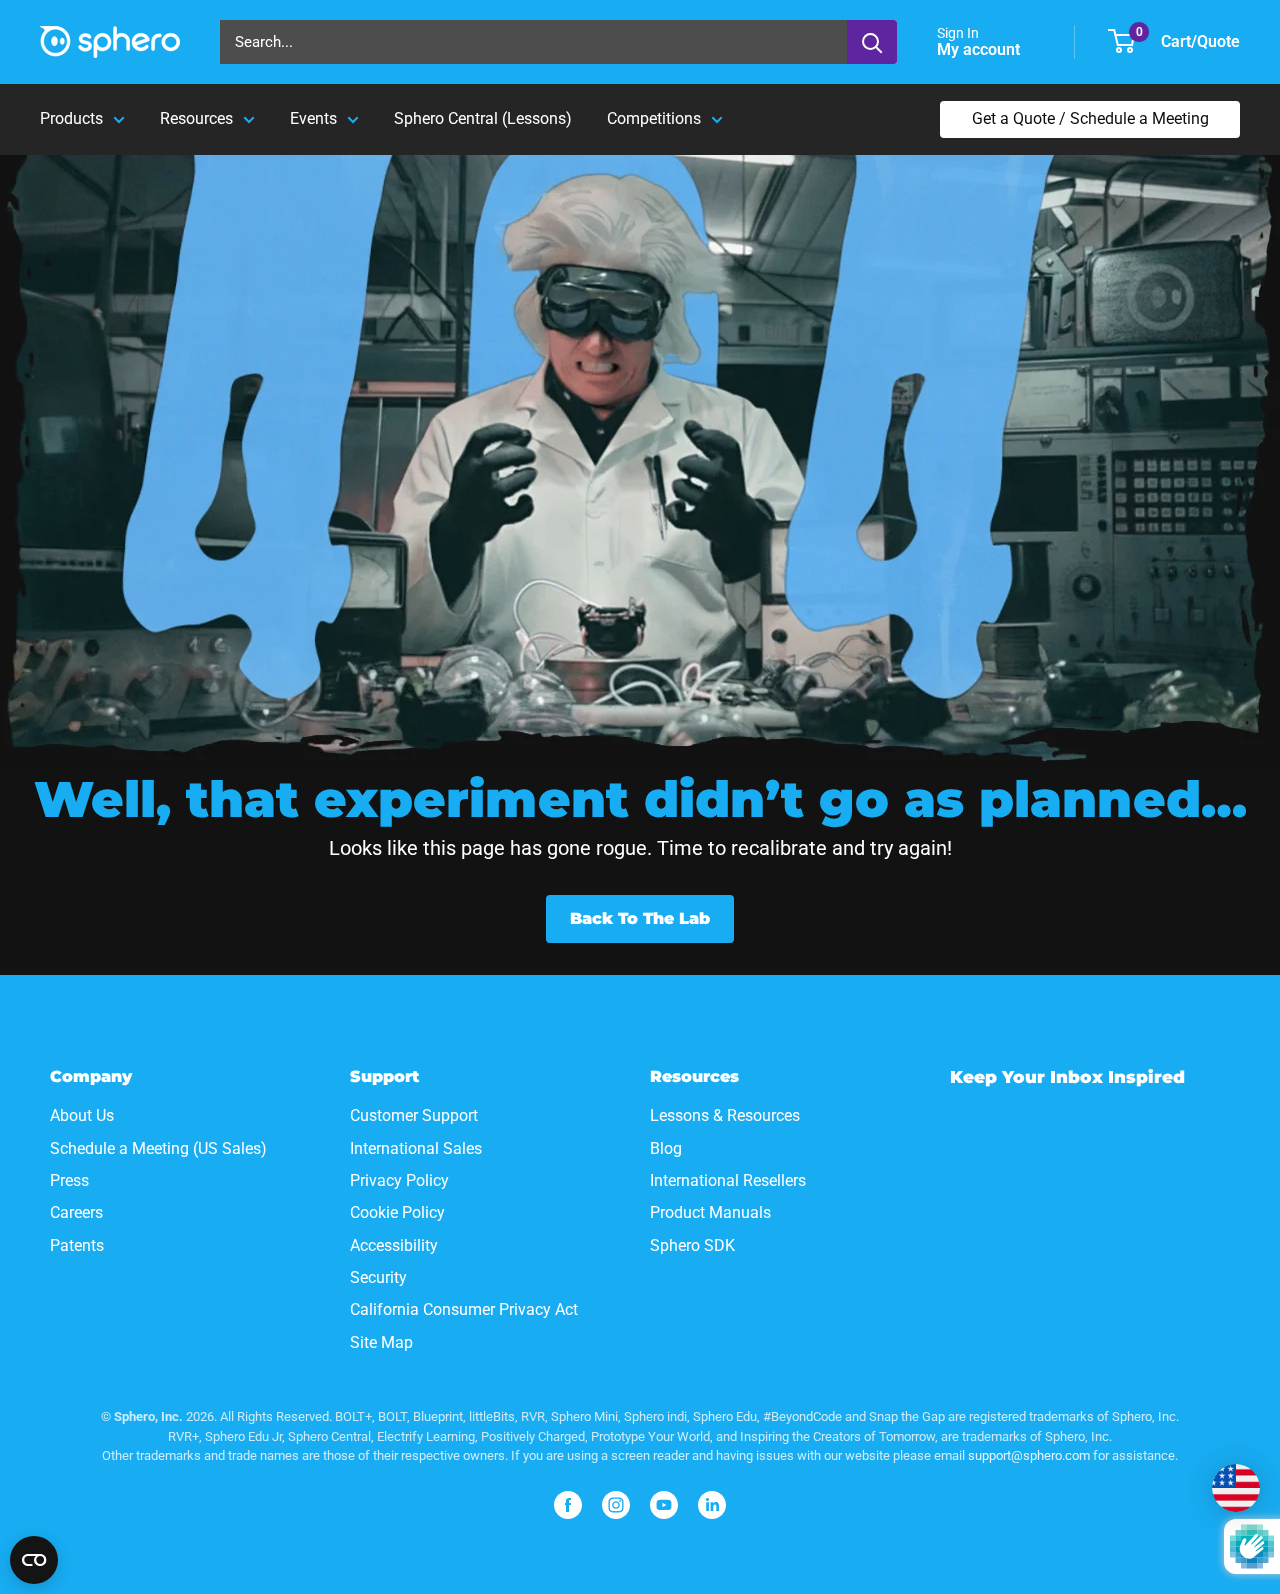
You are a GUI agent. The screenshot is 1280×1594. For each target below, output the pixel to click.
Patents (77, 1245)
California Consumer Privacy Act (464, 1309)
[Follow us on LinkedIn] (712, 1505)
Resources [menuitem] (196, 118)
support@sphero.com (1029, 1455)
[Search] (872, 42)
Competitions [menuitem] (654, 118)
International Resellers (728, 1180)
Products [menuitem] (71, 118)
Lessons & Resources (725, 1115)
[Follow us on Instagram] (616, 1505)
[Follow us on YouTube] (664, 1505)
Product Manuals (710, 1212)
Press (69, 1180)
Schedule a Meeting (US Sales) (158, 1148)
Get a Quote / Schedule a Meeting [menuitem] (1090, 118)
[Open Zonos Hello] (1236, 1488)
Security (378, 1277)
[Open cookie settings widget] (34, 1560)
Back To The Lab (640, 918)
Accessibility (394, 1245)
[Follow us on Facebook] (568, 1505)
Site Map (381, 1342)
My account (980, 49)
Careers (76, 1212)
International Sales (416, 1148)
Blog (666, 1148)
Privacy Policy (399, 1180)
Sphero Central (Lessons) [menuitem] (483, 118)
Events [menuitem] (313, 118)
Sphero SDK (692, 1245)
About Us (82, 1115)
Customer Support (414, 1115)
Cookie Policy (397, 1212)
